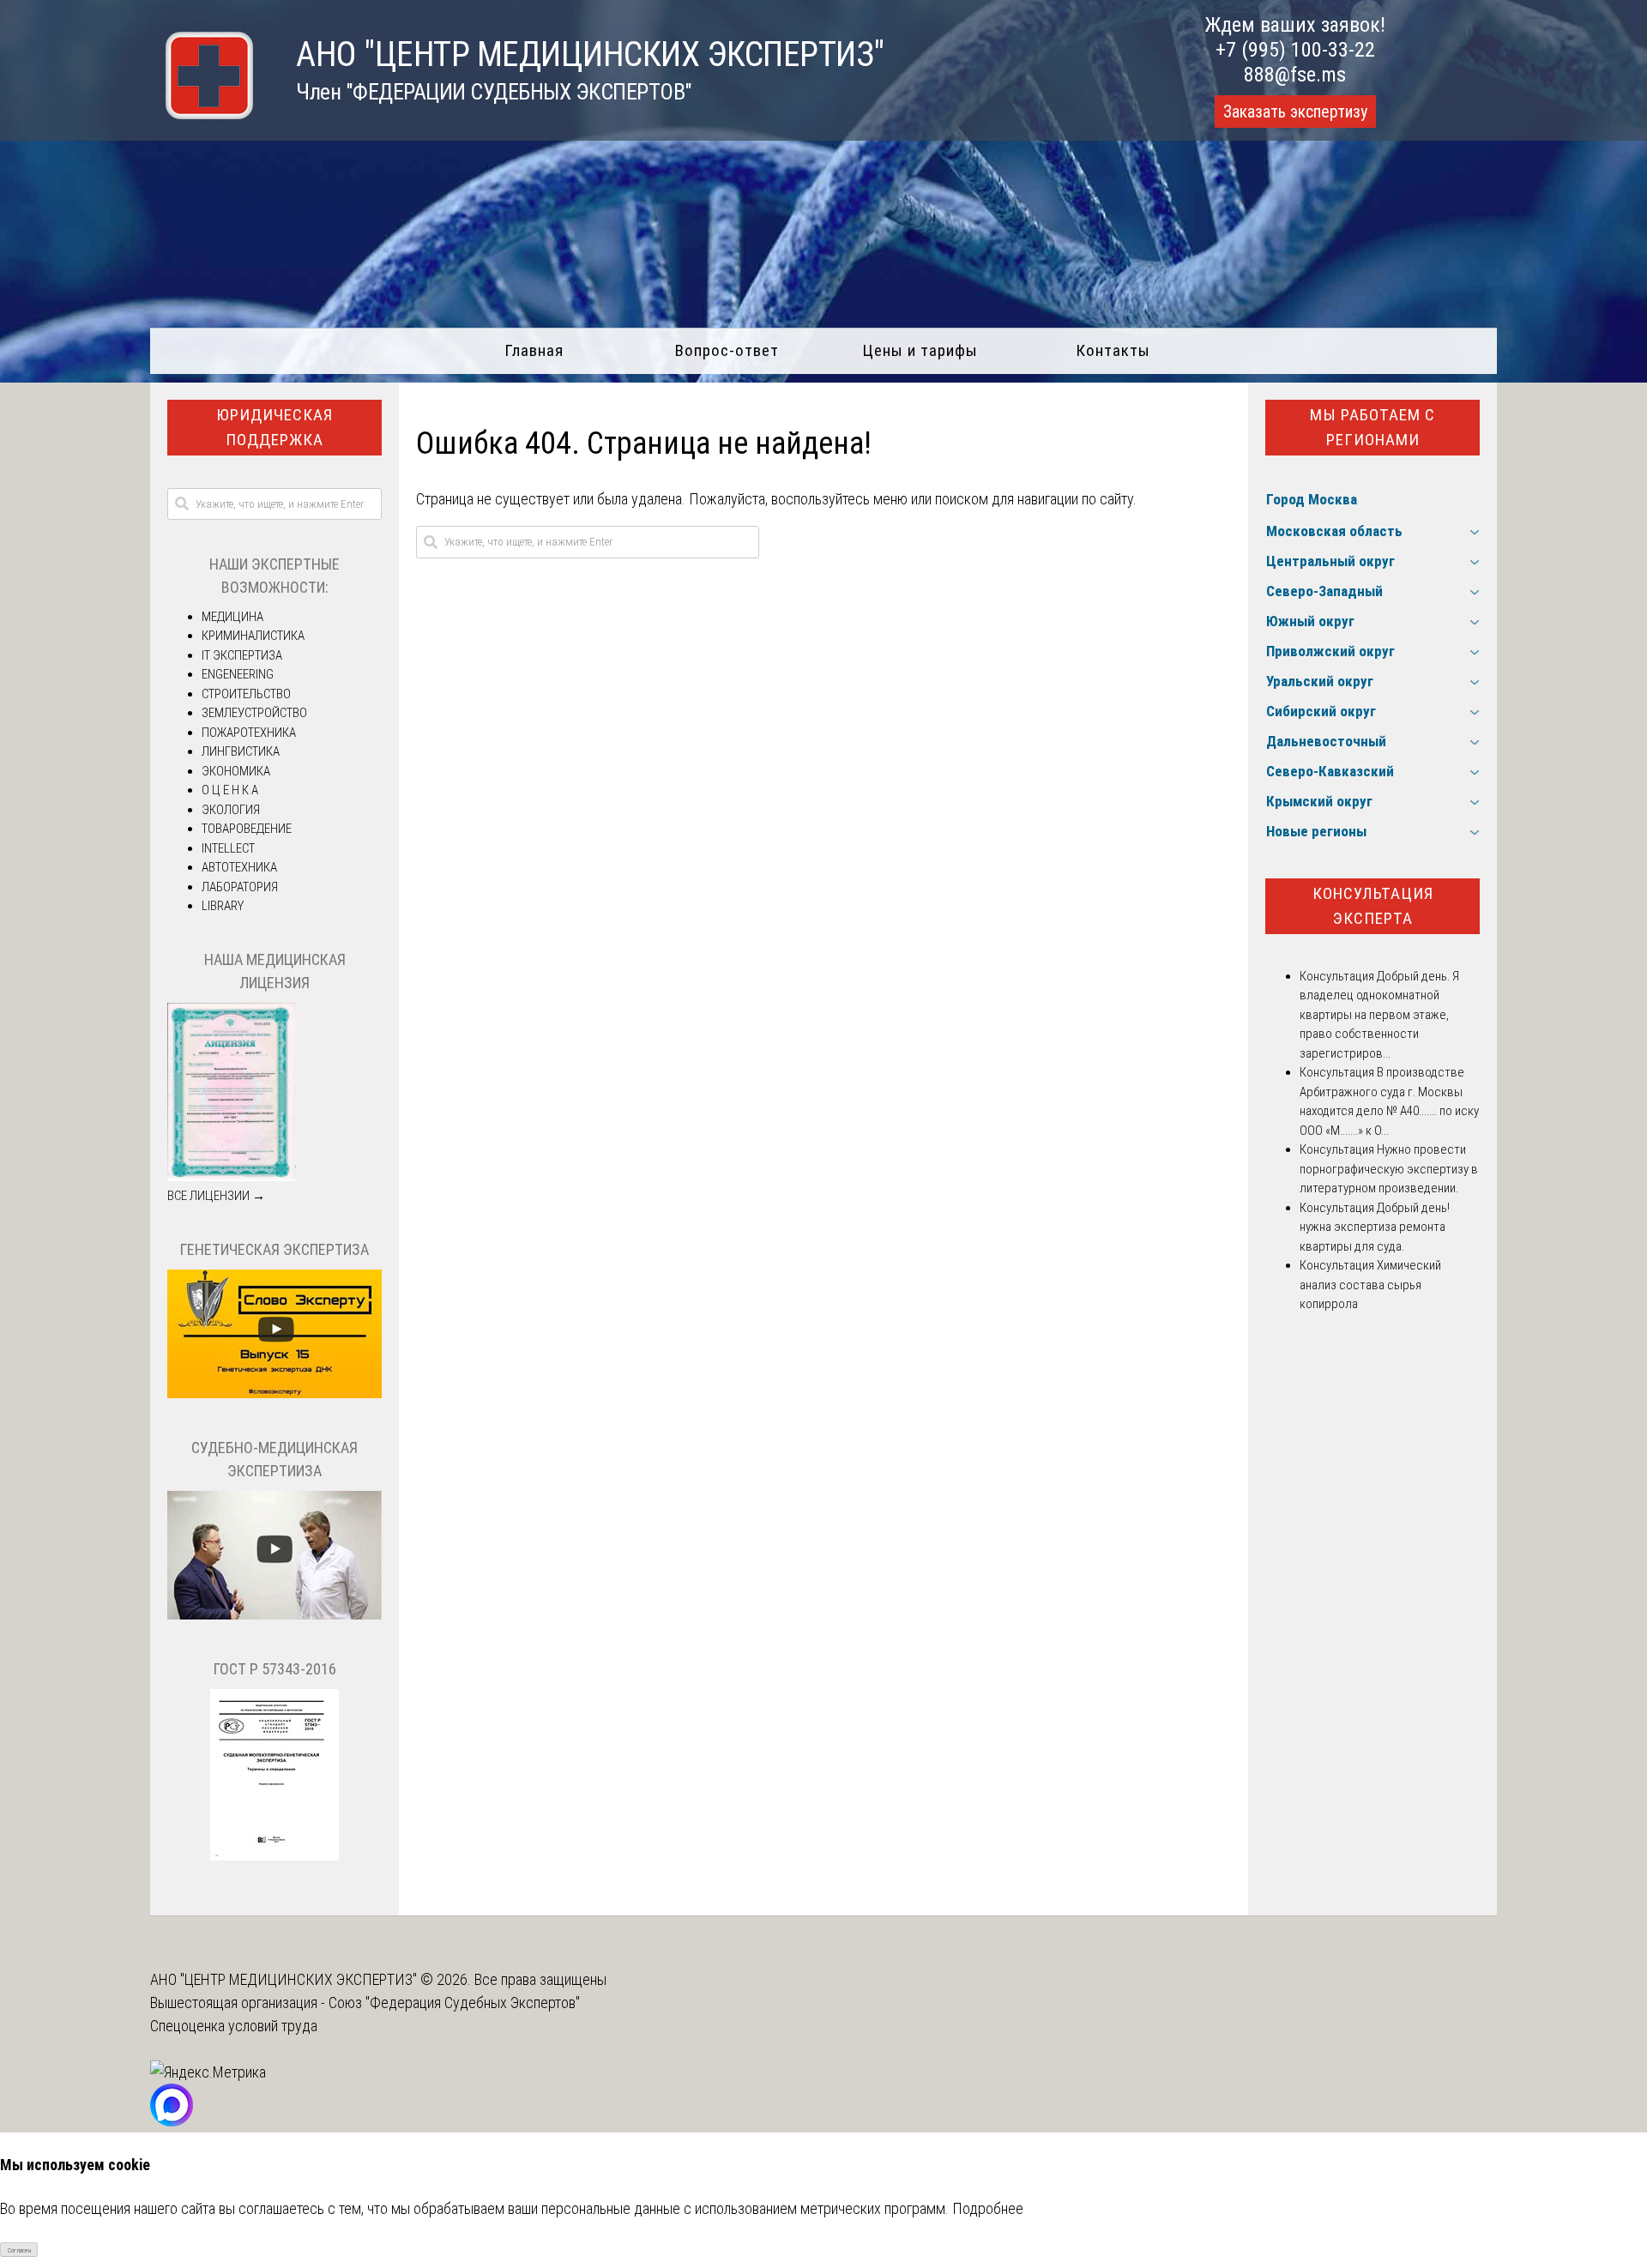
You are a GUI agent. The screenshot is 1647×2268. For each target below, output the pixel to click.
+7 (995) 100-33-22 (1295, 50)
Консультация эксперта (1373, 906)
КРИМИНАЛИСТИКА (253, 636)
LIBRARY (223, 906)
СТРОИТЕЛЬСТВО (246, 694)
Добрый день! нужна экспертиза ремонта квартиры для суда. (1375, 1227)
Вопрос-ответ (727, 350)
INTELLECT (228, 848)
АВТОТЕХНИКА (239, 867)
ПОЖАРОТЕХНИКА (249, 733)
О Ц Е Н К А (230, 790)
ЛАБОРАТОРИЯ (240, 887)
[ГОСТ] (274, 1856)
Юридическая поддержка (274, 427)
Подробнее (988, 2208)
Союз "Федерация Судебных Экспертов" (454, 2003)
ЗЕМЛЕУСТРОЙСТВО (254, 713)
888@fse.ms (1295, 75)
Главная (534, 350)
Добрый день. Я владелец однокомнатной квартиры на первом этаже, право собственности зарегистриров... (1379, 1015)
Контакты (1113, 350)
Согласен (19, 2250)
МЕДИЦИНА (232, 617)
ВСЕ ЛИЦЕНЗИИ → (216, 1196)
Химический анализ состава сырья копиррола (1370, 1285)
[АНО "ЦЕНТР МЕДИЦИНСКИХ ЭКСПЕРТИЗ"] (202, 114)
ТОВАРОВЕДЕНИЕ (247, 829)
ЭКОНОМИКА (236, 771)
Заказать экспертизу (1295, 112)
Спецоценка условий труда (234, 2026)
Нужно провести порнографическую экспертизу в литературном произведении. (1389, 1169)
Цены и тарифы (920, 350)
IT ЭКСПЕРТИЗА (242, 655)
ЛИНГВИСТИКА (241, 751)
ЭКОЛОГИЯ (231, 810)
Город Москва (1312, 499)
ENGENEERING (238, 674)
